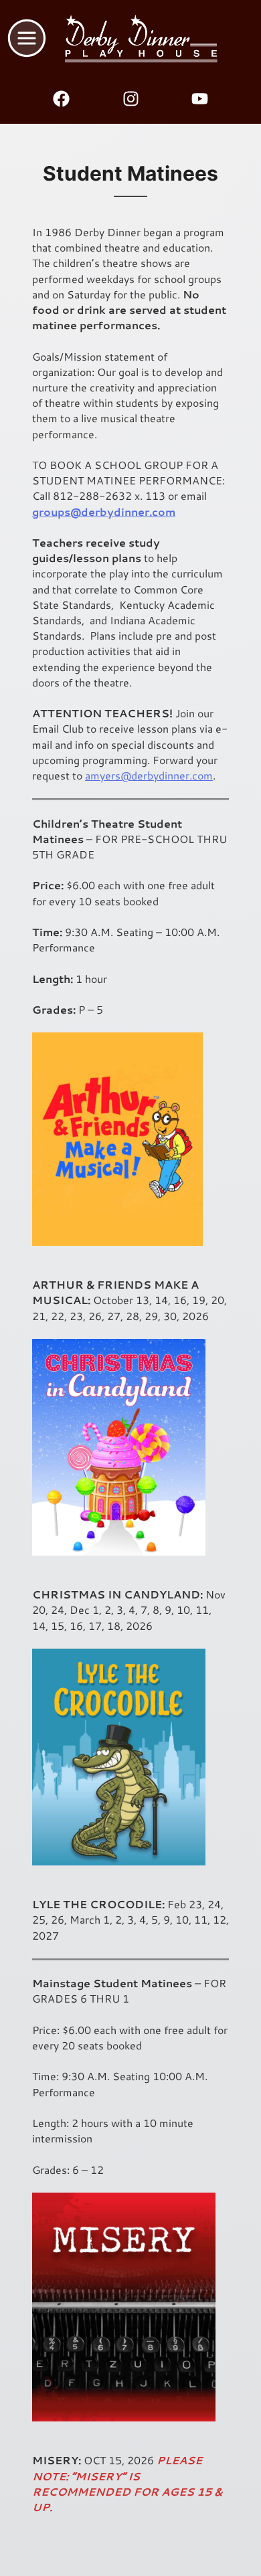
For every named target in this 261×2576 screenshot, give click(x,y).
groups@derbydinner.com (104, 512)
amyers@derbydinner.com (149, 775)
